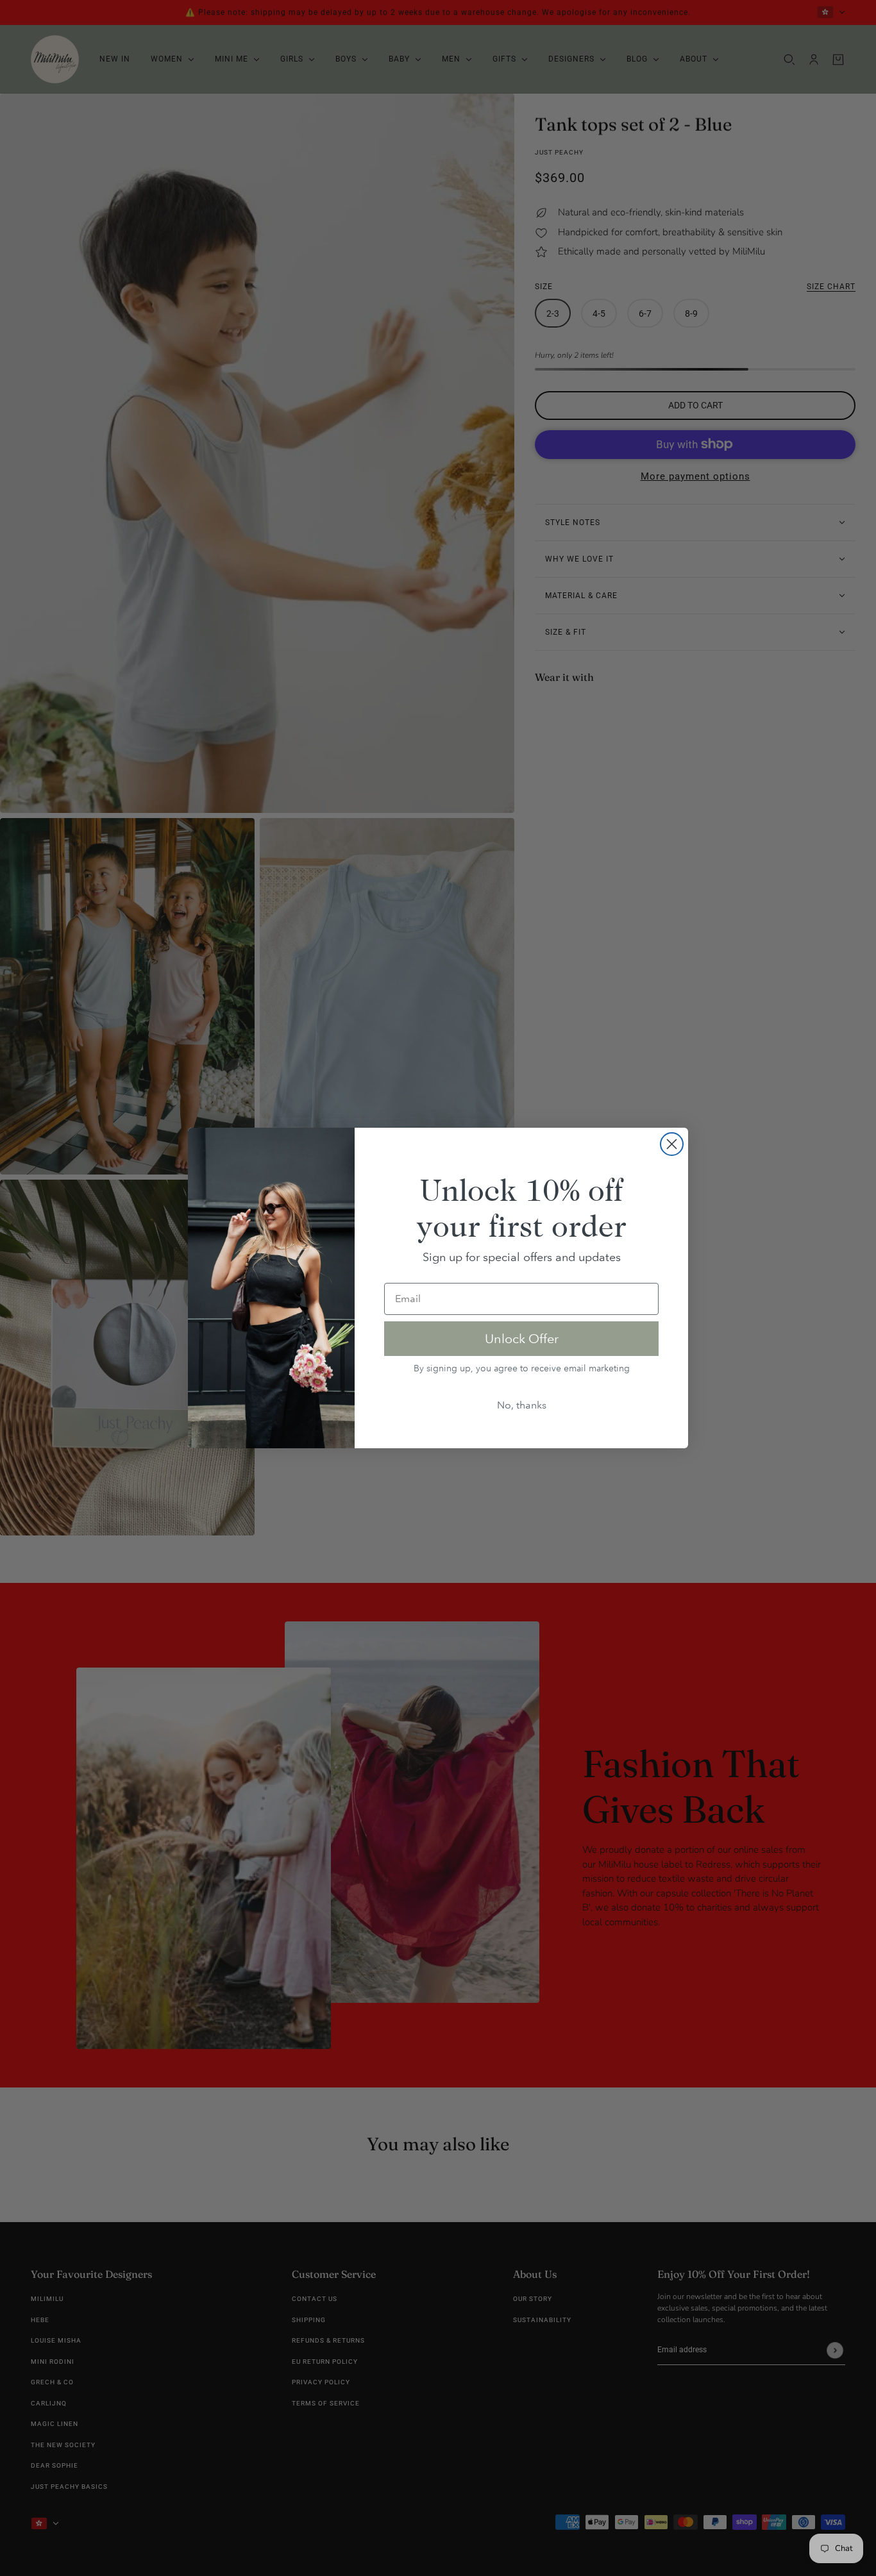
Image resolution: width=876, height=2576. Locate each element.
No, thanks (522, 1405)
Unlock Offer (522, 1339)
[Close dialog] (672, 1144)
